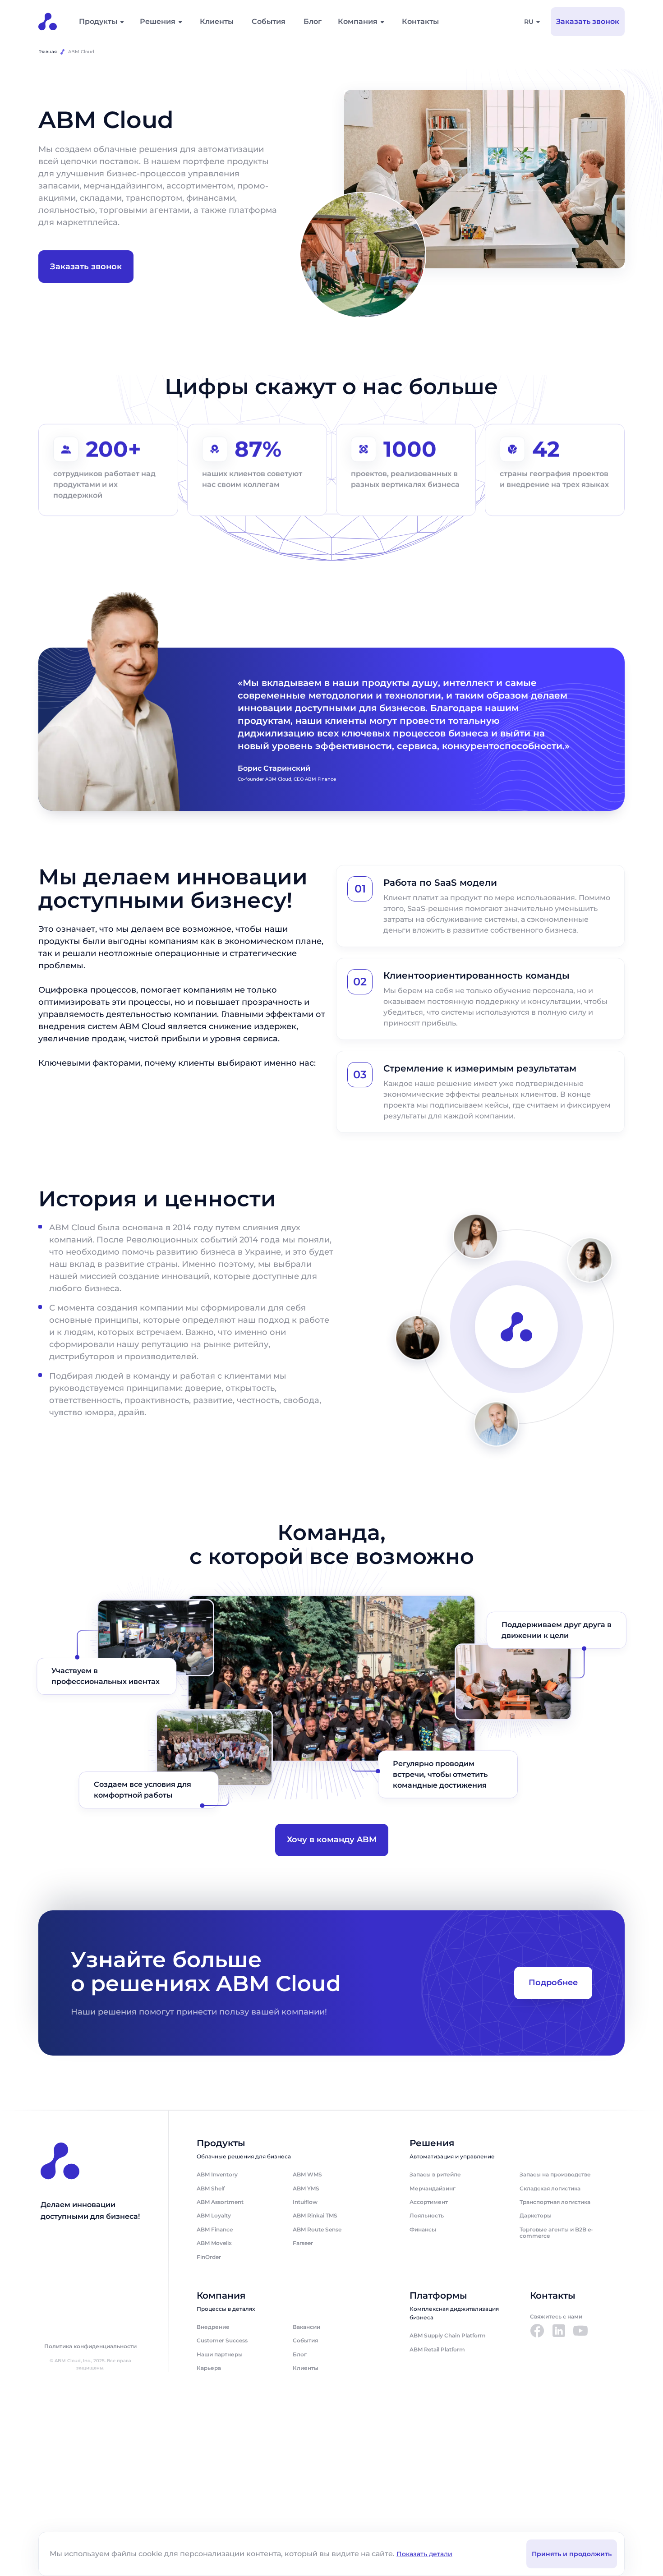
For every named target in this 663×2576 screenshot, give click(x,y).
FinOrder (209, 2257)
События (269, 21)
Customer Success (222, 2340)
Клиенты (217, 21)
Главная (48, 52)
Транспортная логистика (555, 2202)
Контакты (420, 21)
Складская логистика (550, 2188)
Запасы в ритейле (435, 2174)
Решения (158, 21)
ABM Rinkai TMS (315, 2215)
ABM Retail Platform (437, 2349)
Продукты (98, 21)
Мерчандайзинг (433, 2188)
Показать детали (424, 2554)
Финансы (423, 2229)
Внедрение (213, 2327)
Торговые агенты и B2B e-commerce (556, 2233)
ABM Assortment (220, 2202)
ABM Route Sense (317, 2229)
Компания (358, 21)
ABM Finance (215, 2229)
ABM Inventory (217, 2174)
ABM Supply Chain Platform (448, 2335)
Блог (313, 21)
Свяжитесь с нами (556, 2316)
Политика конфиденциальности (90, 2346)
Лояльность (427, 2215)
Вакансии (306, 2327)
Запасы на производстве (555, 2174)
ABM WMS (307, 2174)
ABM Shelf (211, 2188)
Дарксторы (536, 2215)
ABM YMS (306, 2188)
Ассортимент (429, 2202)
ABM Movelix (214, 2243)
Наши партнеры (220, 2354)
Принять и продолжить (572, 2554)
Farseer (303, 2243)
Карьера (209, 2368)
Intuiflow (305, 2202)
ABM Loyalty (214, 2215)
